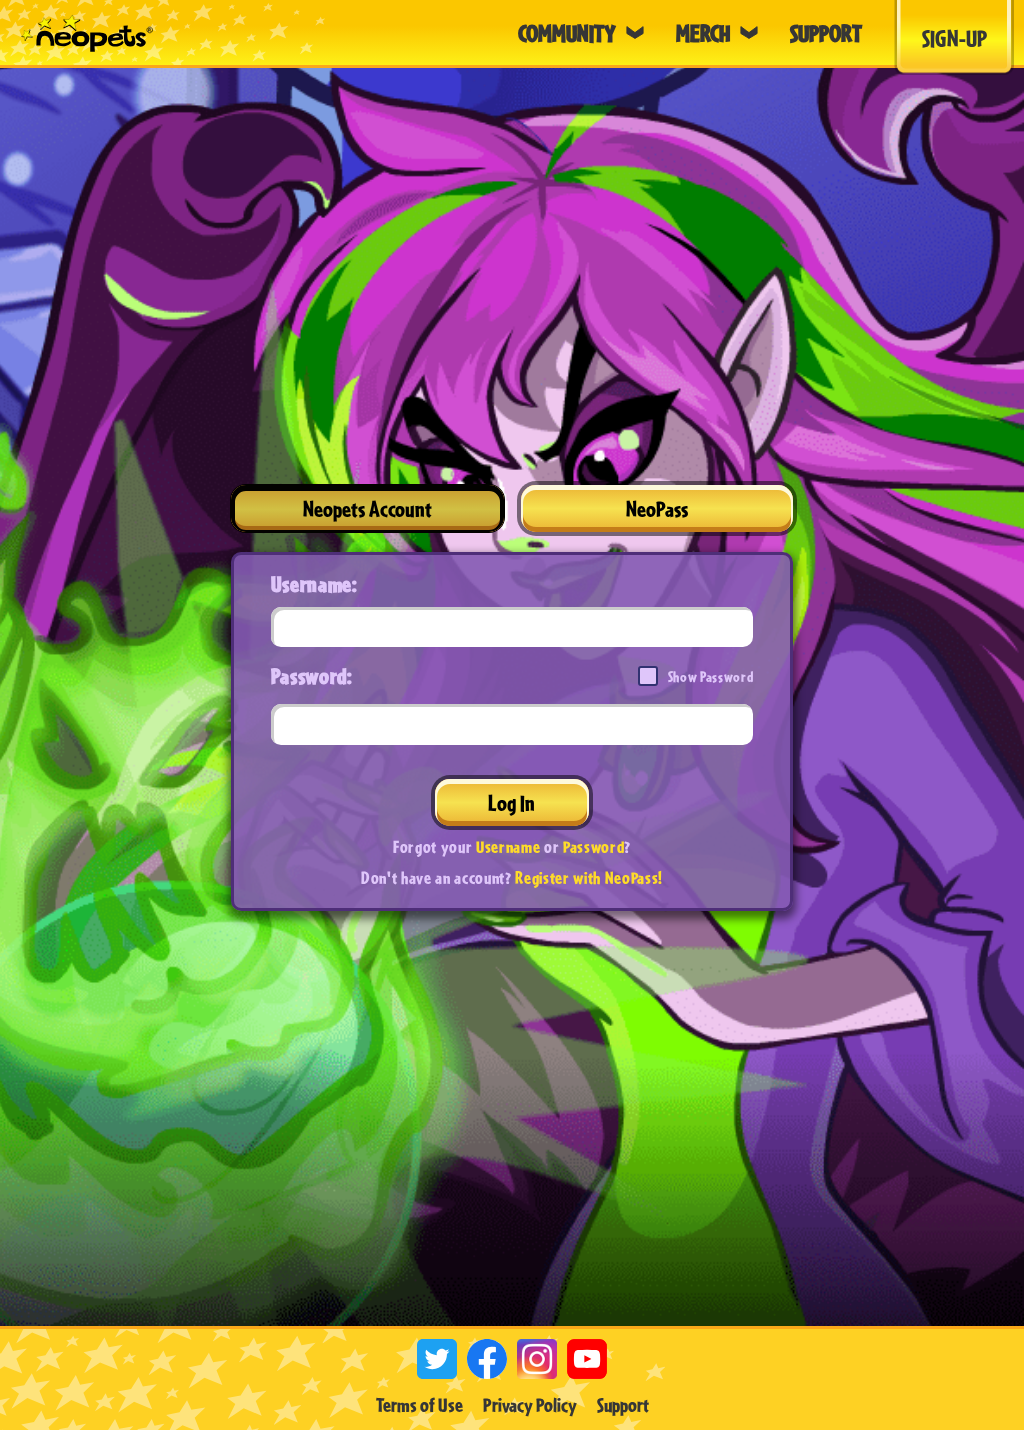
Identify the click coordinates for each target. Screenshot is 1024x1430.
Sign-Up (954, 38)
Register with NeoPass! (589, 877)
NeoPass (657, 508)
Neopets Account (367, 508)
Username (508, 846)
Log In (511, 802)
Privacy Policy (530, 1405)
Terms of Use (419, 1405)
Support (623, 1405)
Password (593, 846)
